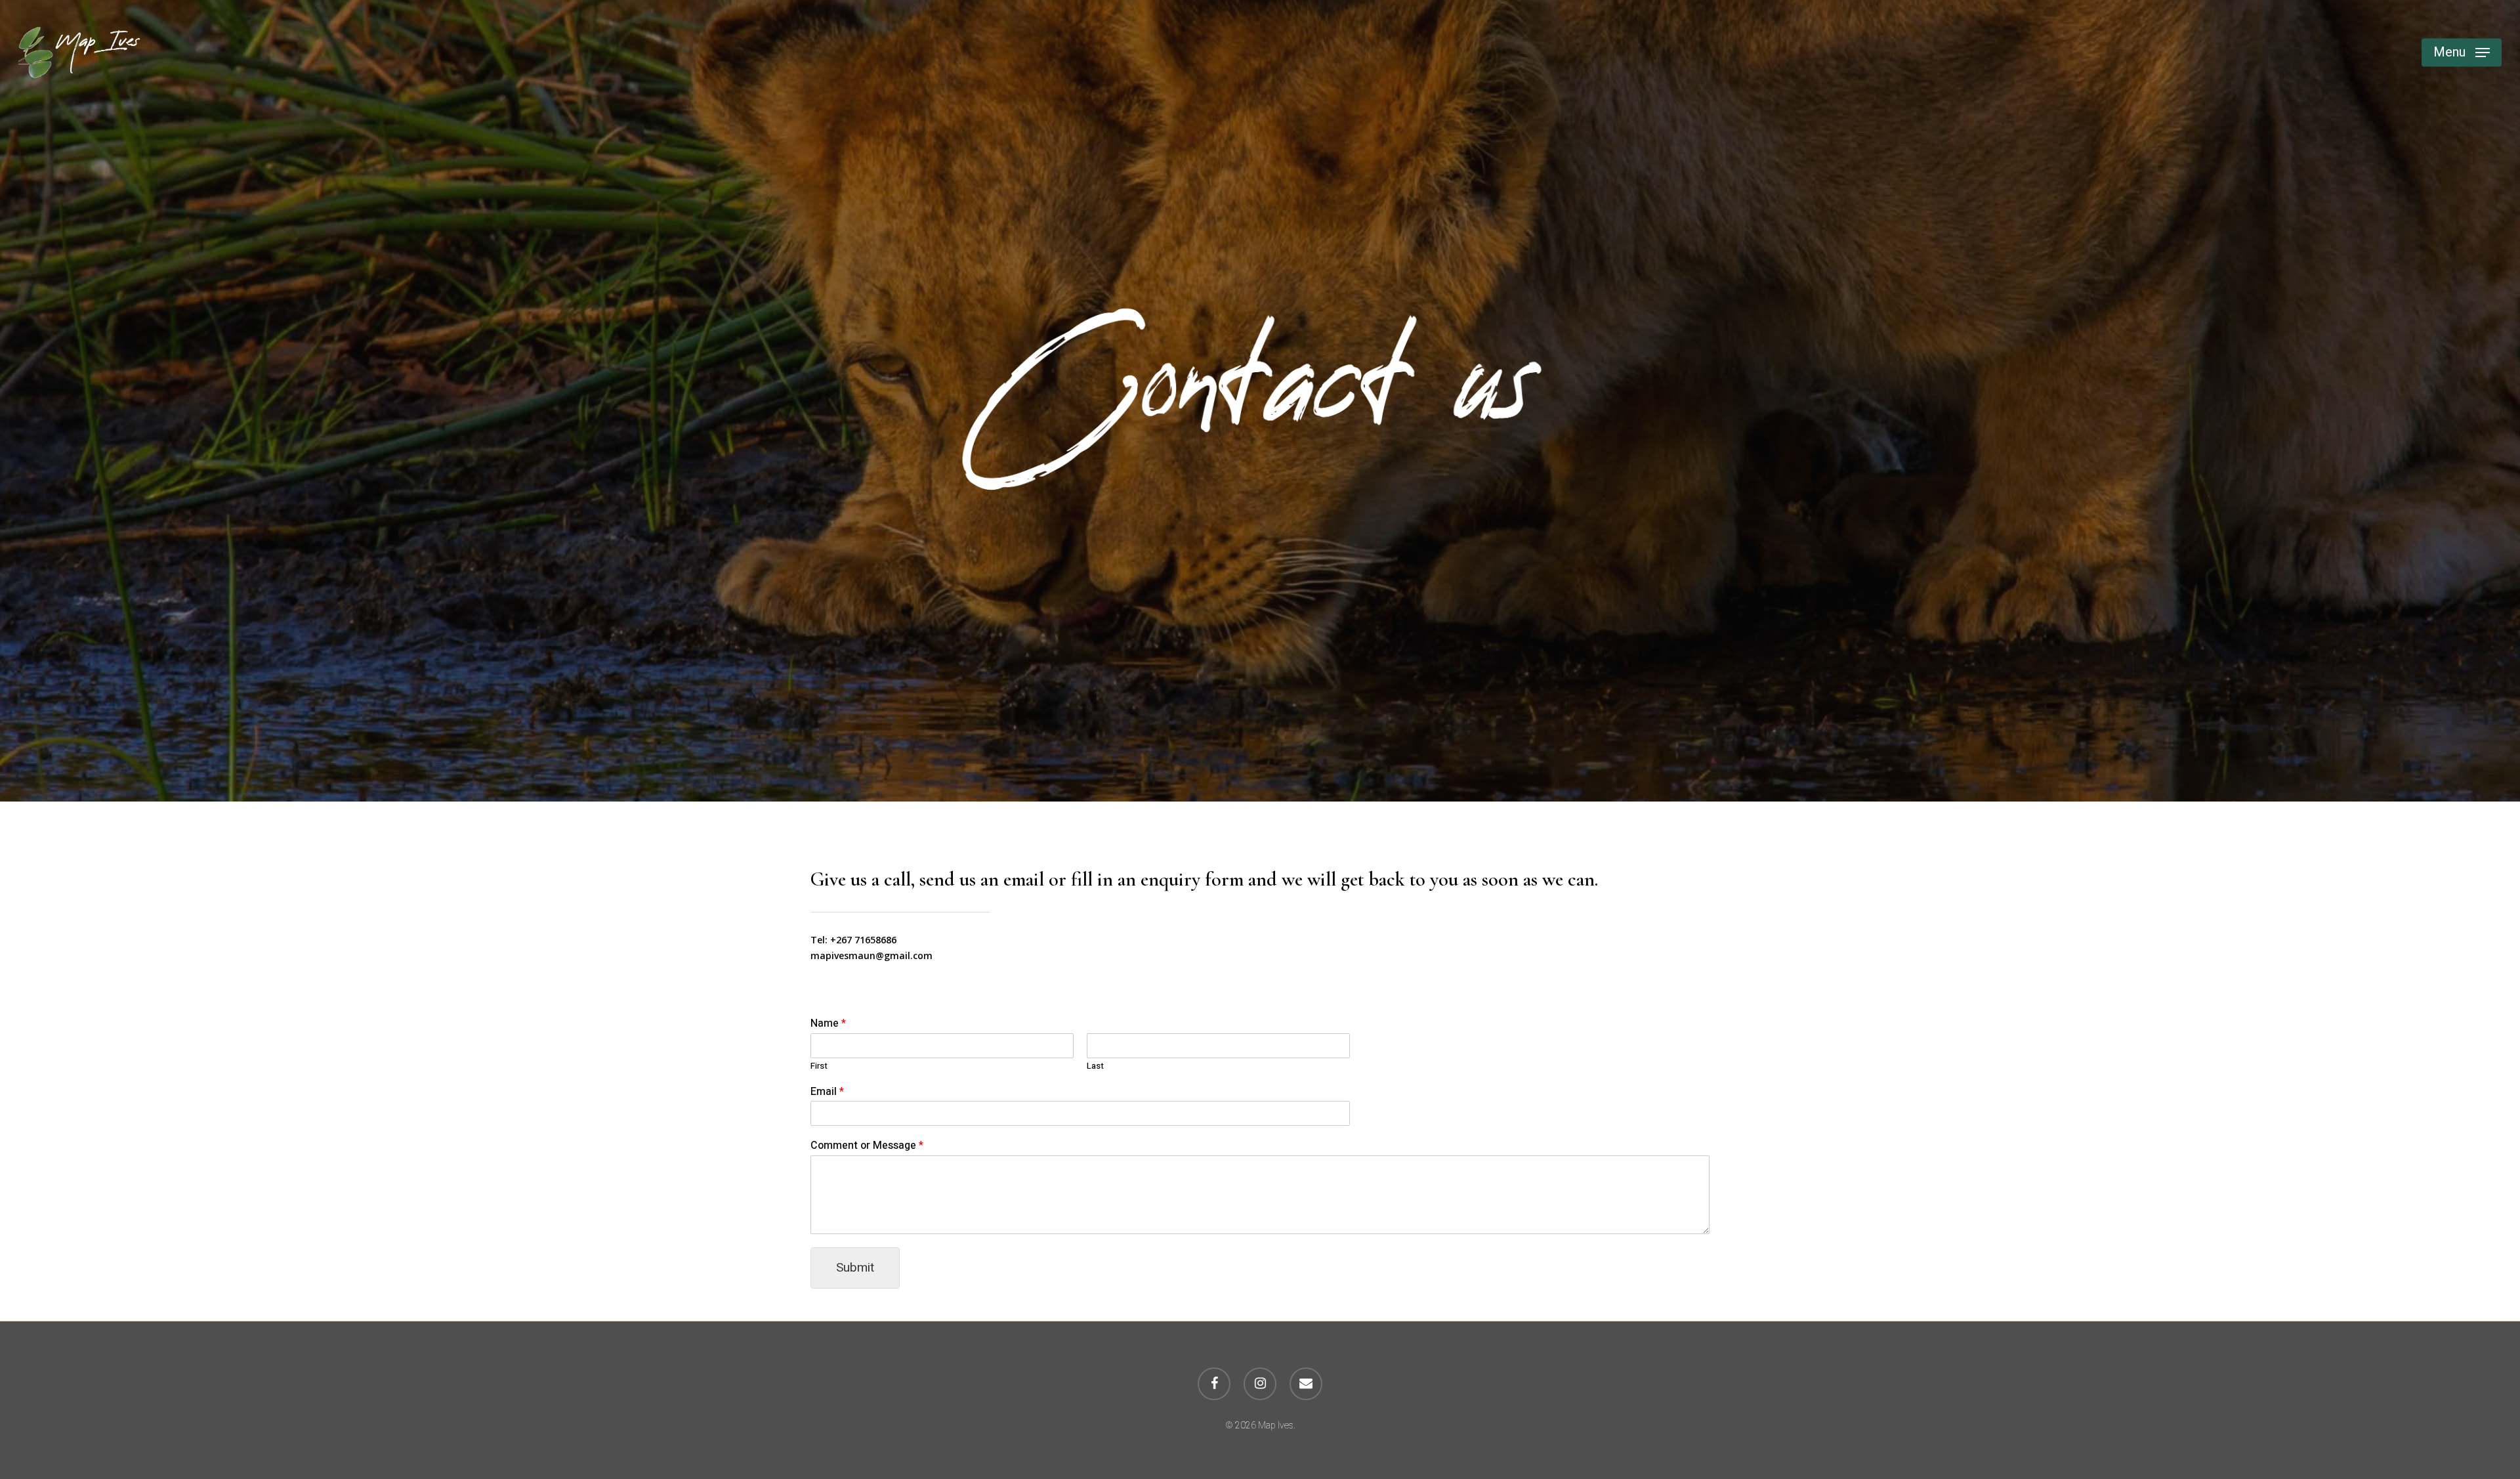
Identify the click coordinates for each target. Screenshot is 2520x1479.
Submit (855, 1268)
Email (827, 1092)
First (819, 1066)
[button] (2462, 53)
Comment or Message (867, 1146)
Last (1095, 1066)
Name (828, 1024)
